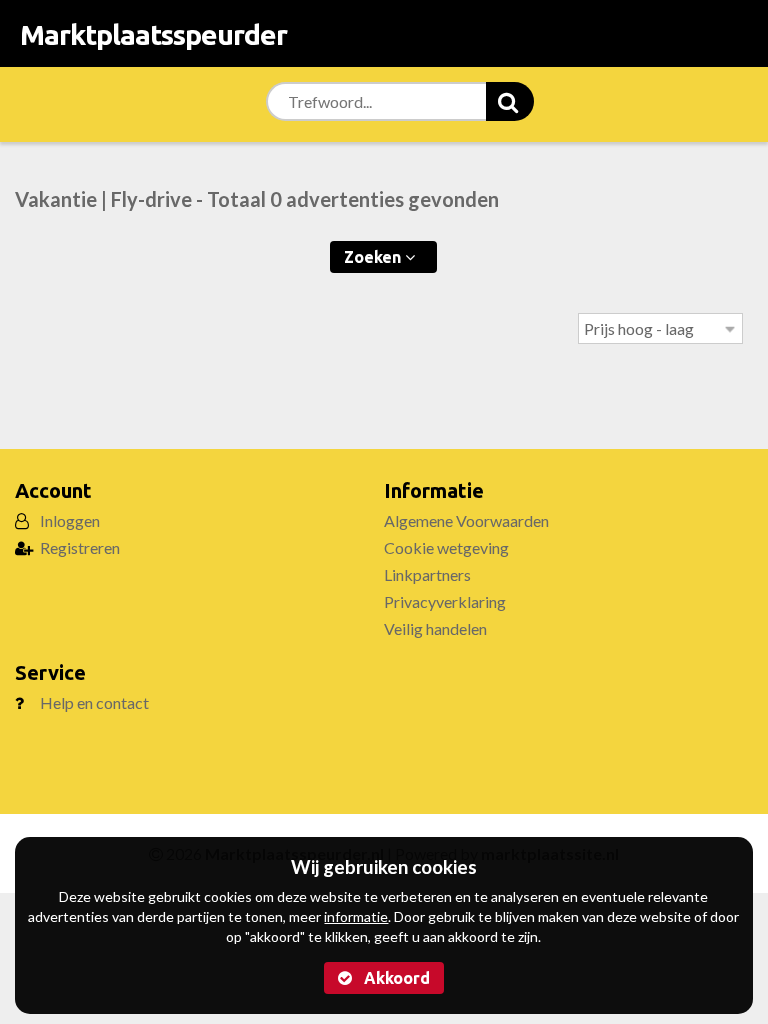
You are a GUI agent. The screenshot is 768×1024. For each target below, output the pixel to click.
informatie (356, 916)
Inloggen (70, 520)
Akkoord (395, 978)
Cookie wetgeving (446, 547)
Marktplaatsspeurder (153, 34)
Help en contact (94, 702)
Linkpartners (427, 574)
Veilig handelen (435, 628)
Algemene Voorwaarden (466, 520)
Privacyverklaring (445, 601)
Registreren (80, 547)
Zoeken (374, 257)
